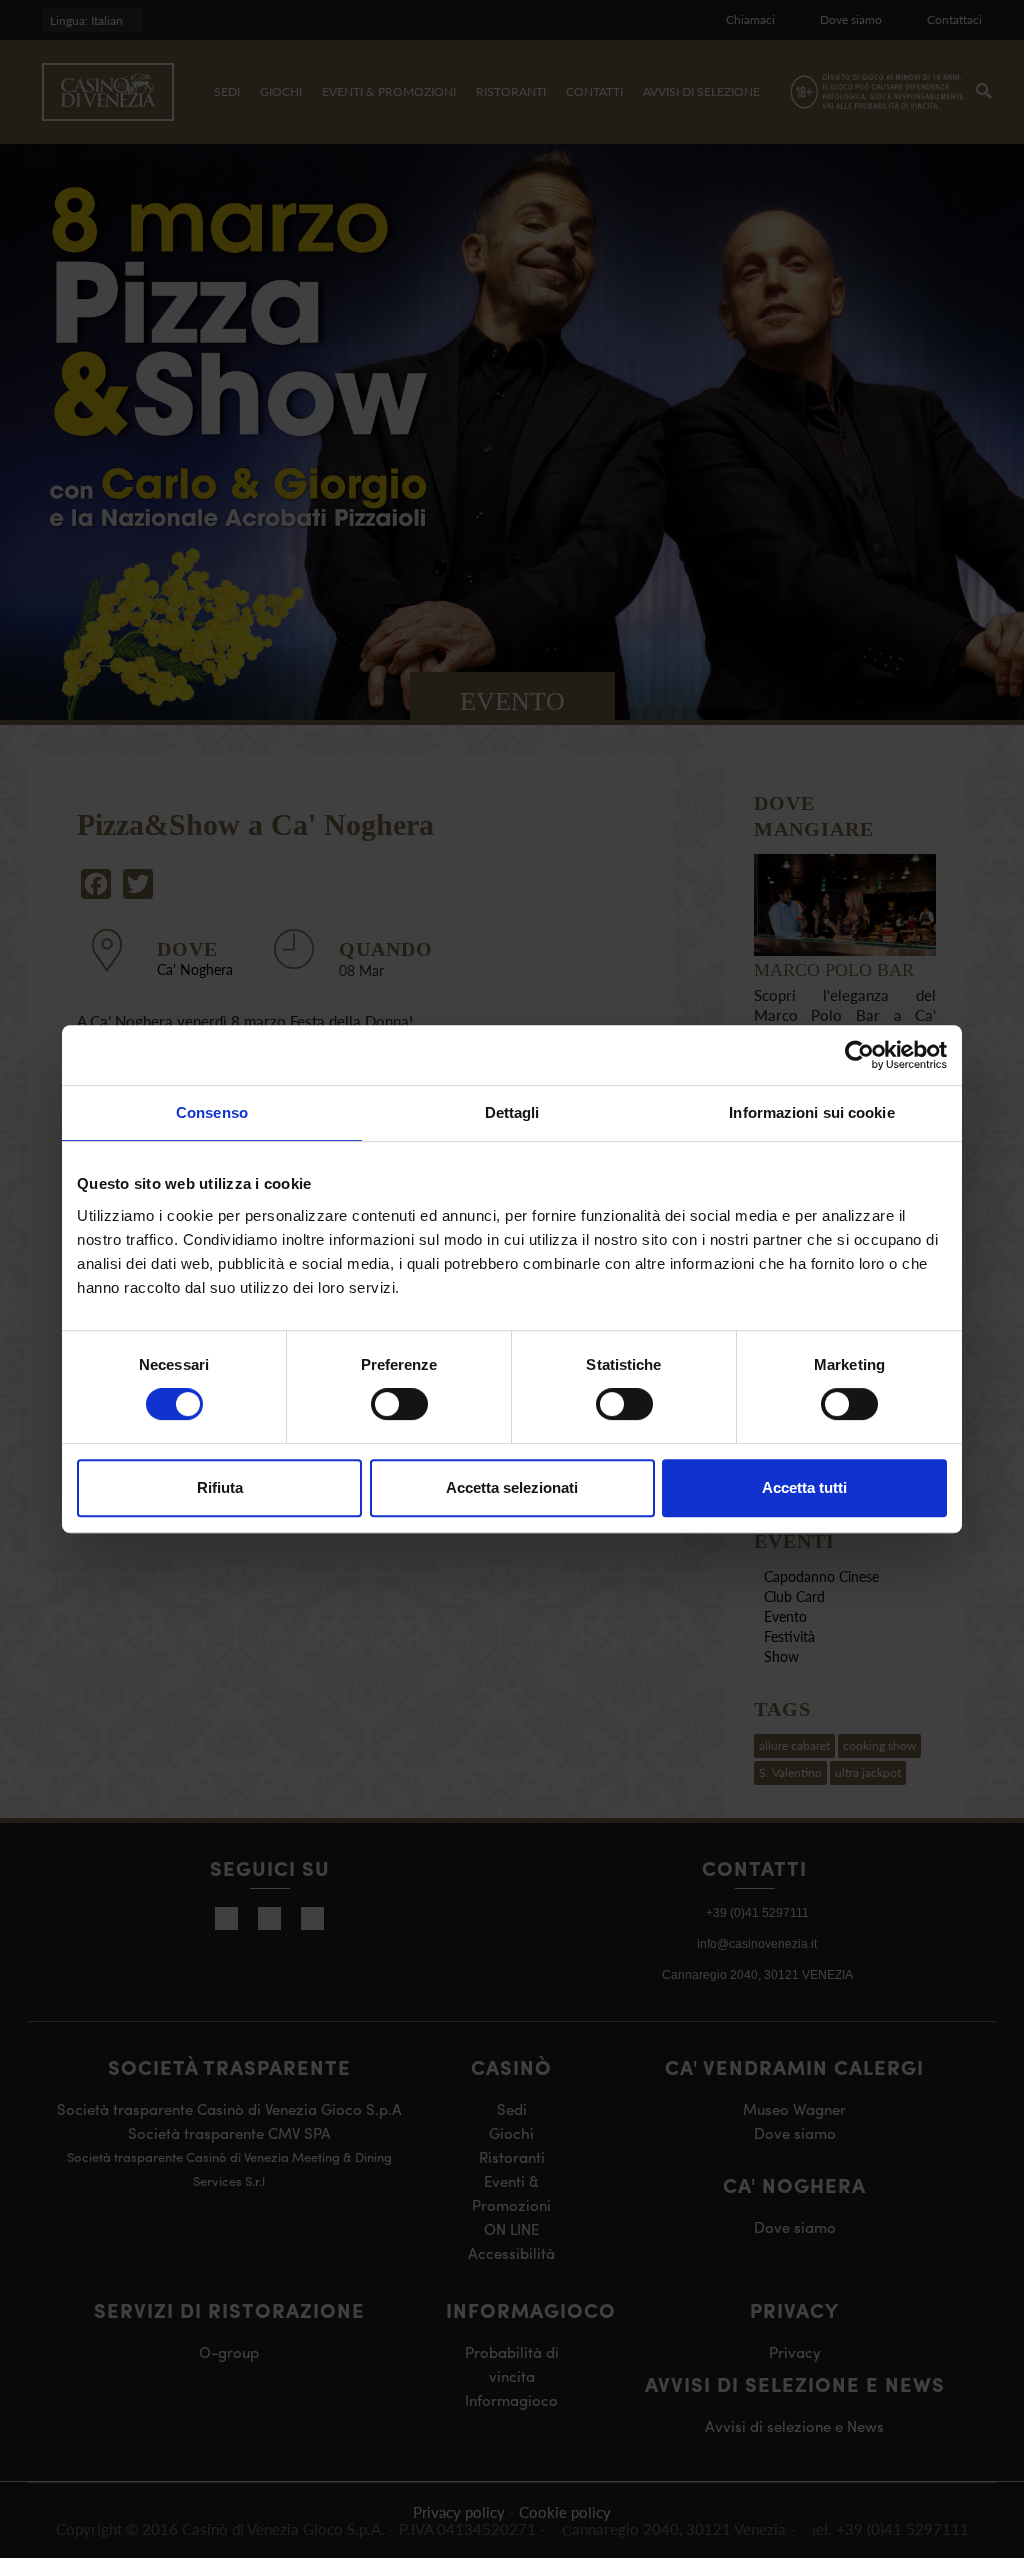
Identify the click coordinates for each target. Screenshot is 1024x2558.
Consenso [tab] (212, 1112)
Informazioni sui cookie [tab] (811, 1112)
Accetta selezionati (512, 1487)
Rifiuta (220, 1487)
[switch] (399, 1404)
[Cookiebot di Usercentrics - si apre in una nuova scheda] (859, 1055)
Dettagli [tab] (512, 1112)
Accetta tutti (804, 1487)
